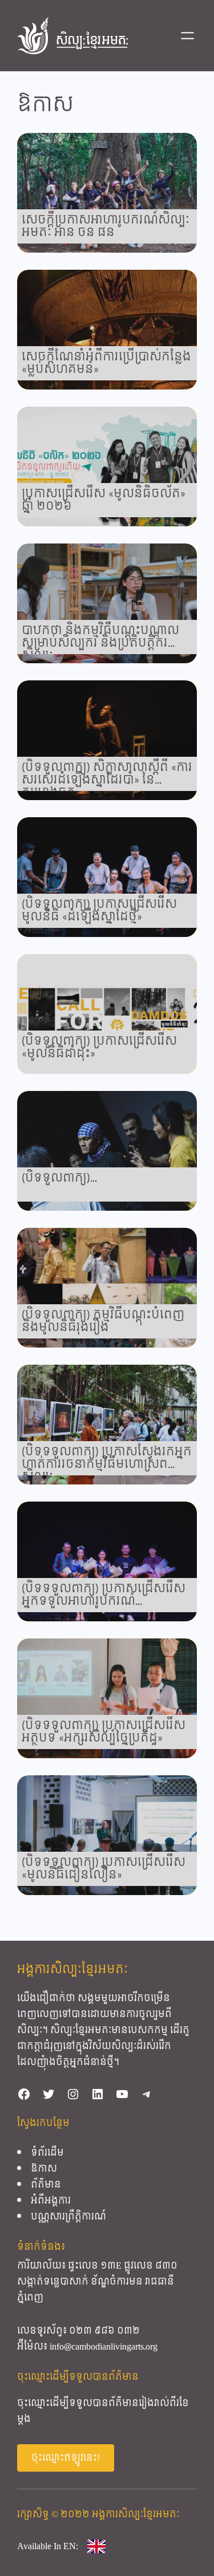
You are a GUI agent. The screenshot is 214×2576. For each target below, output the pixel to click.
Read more (107, 193)
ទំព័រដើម (47, 2153)
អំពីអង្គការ (51, 2200)
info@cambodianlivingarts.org (104, 2346)
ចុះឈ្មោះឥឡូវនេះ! (66, 2458)
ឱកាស (44, 2169)
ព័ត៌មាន (46, 2184)
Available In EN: (48, 2546)
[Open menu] (187, 36)
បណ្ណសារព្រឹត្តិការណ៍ (68, 2216)
